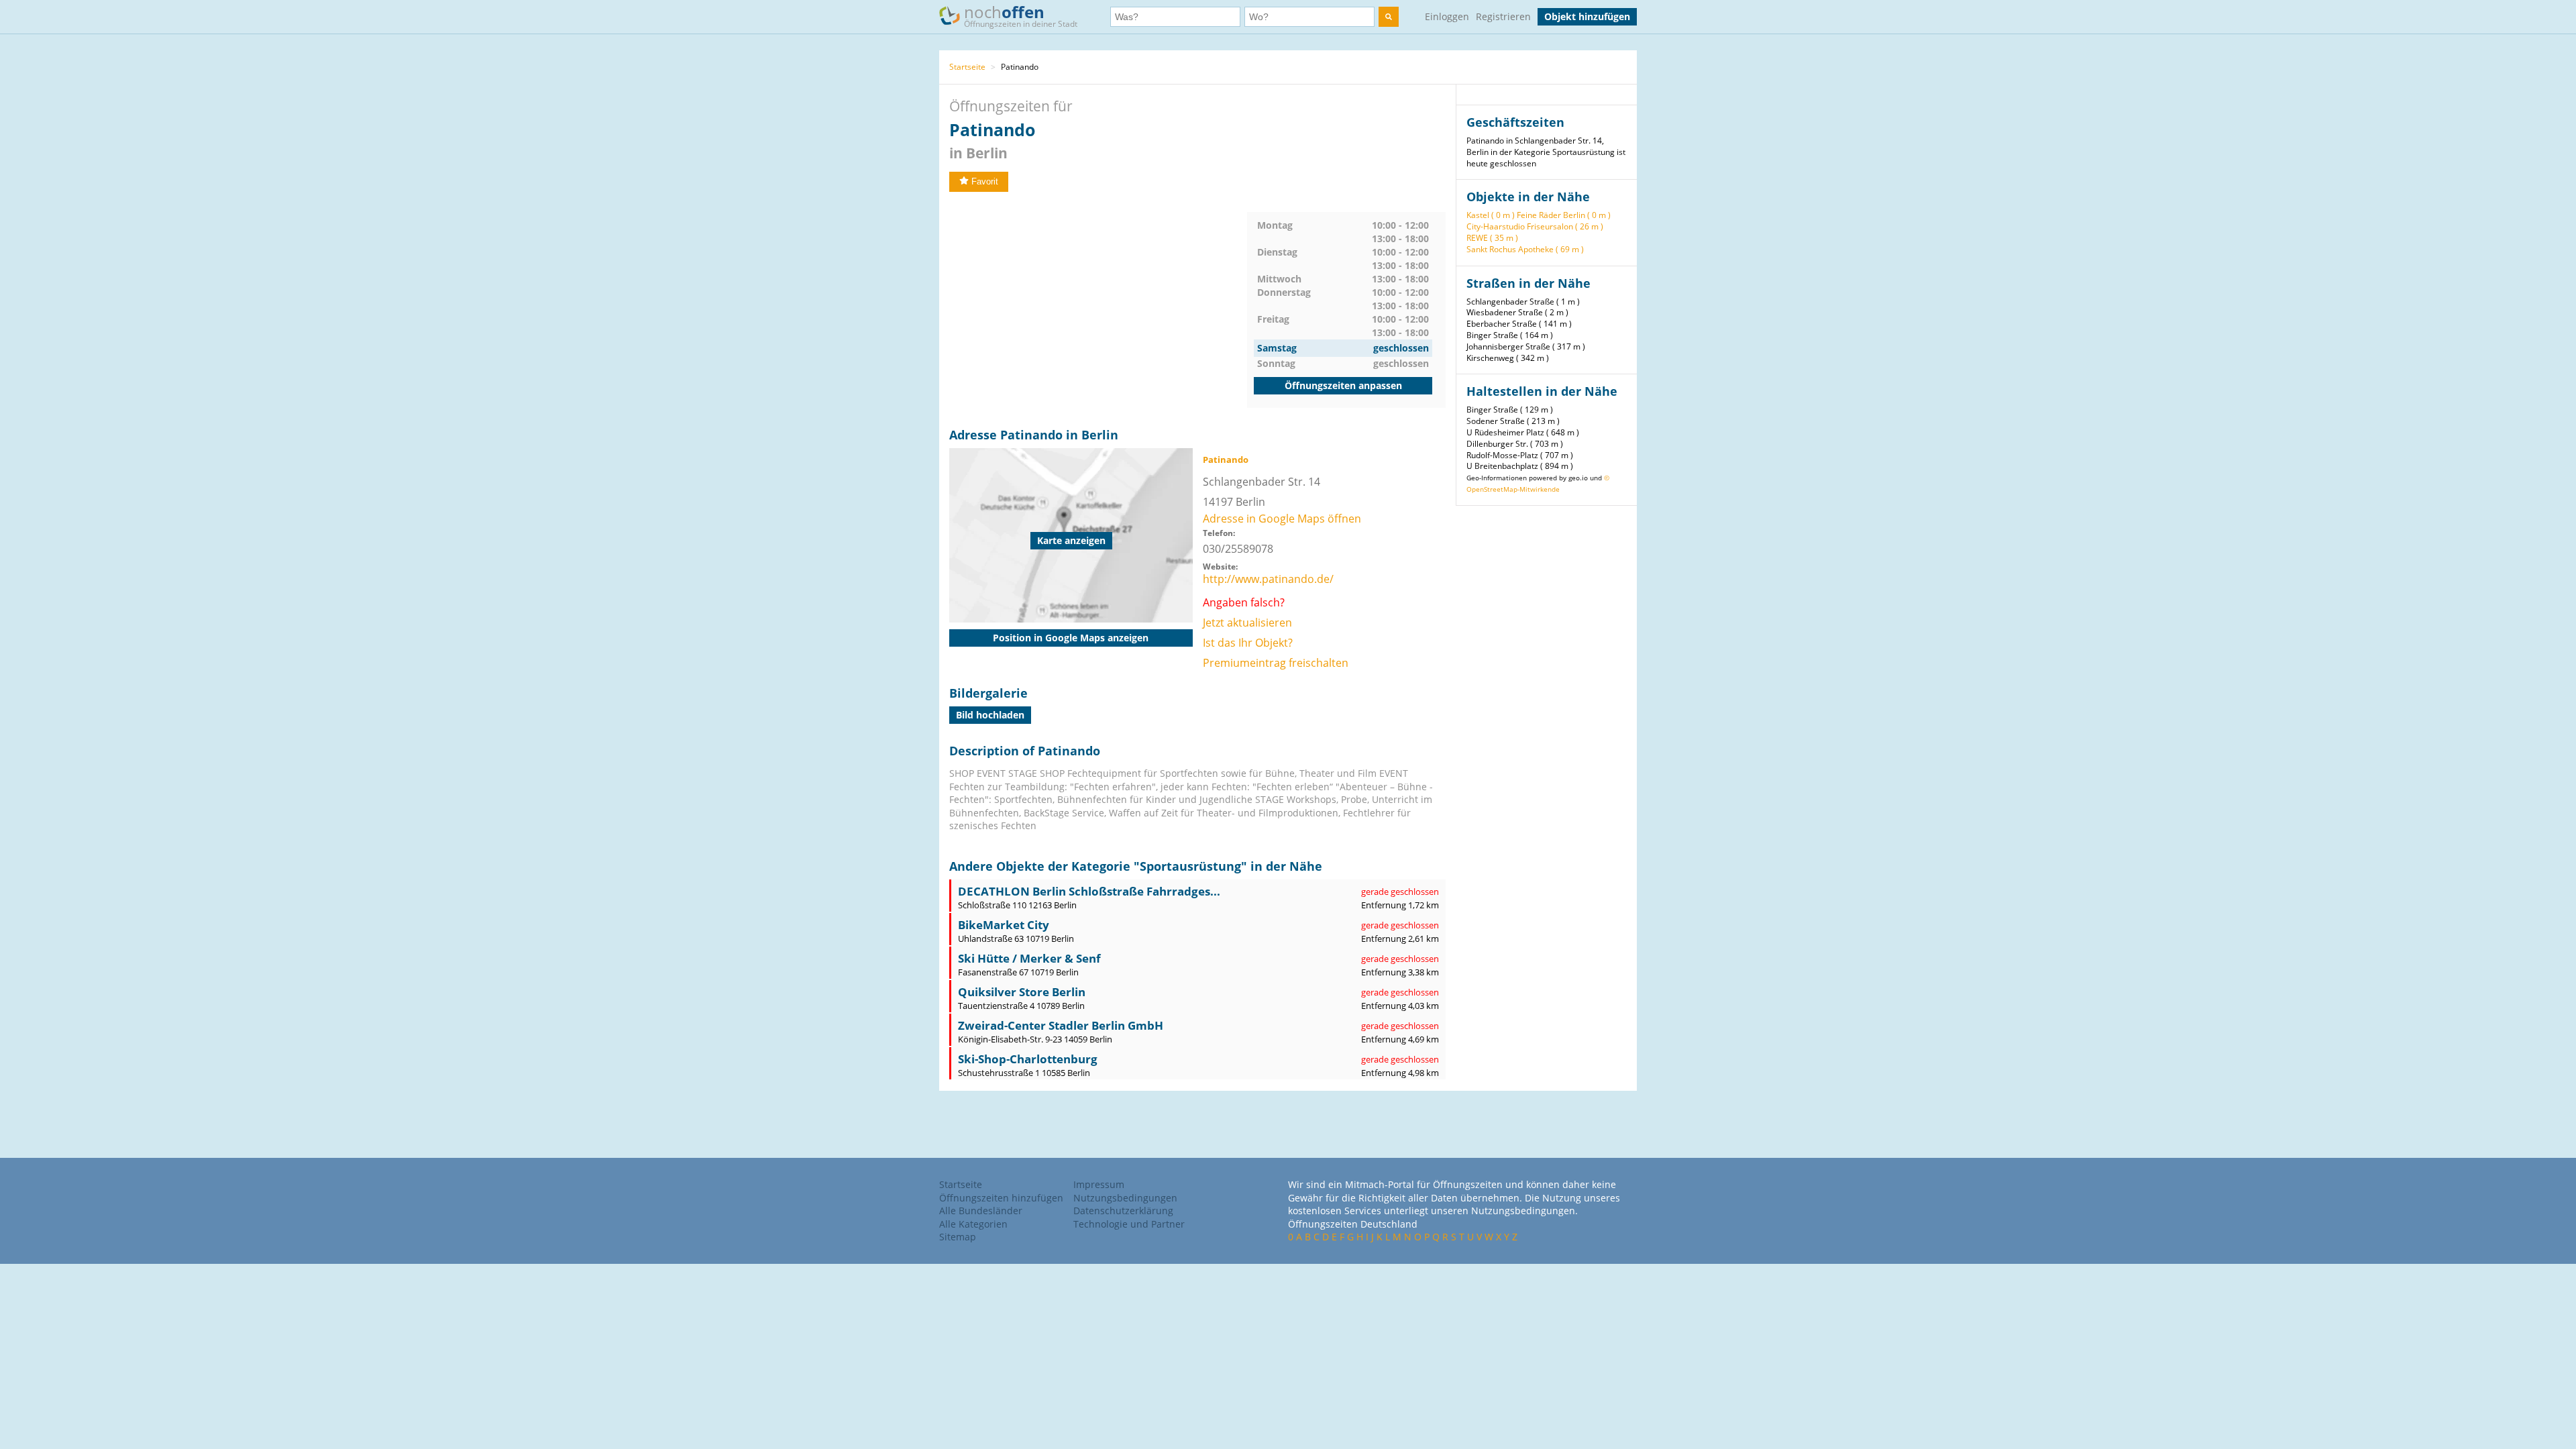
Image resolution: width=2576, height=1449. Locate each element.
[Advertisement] (1098, 306)
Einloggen (1447, 16)
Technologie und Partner (1129, 1224)
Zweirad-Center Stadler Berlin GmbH (1061, 1025)
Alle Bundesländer (981, 1211)
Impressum (1099, 1184)
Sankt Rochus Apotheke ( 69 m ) (1525, 249)
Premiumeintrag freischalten (1276, 663)
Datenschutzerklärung (1123, 1211)
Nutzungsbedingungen (1125, 1198)
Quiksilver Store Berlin (1022, 992)
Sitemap (958, 1237)
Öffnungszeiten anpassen (1343, 385)
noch (1021, 15)
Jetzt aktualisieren (1247, 623)
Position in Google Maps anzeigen (1071, 638)
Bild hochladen (990, 715)
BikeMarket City (1004, 925)
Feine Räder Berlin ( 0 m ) (1564, 215)
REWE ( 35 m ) (1492, 238)
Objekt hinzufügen (1587, 16)
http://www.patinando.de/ (1268, 579)
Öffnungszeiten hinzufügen (1001, 1198)
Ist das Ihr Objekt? (1248, 643)
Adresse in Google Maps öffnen (1282, 519)
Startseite (967, 67)
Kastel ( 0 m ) (1491, 215)
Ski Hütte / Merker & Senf (1029, 958)
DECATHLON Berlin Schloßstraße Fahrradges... (1089, 891)
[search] (1389, 17)
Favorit (985, 181)
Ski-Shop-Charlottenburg (1028, 1059)
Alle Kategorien (973, 1224)
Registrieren (1503, 16)
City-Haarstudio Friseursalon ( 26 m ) (1535, 226)
